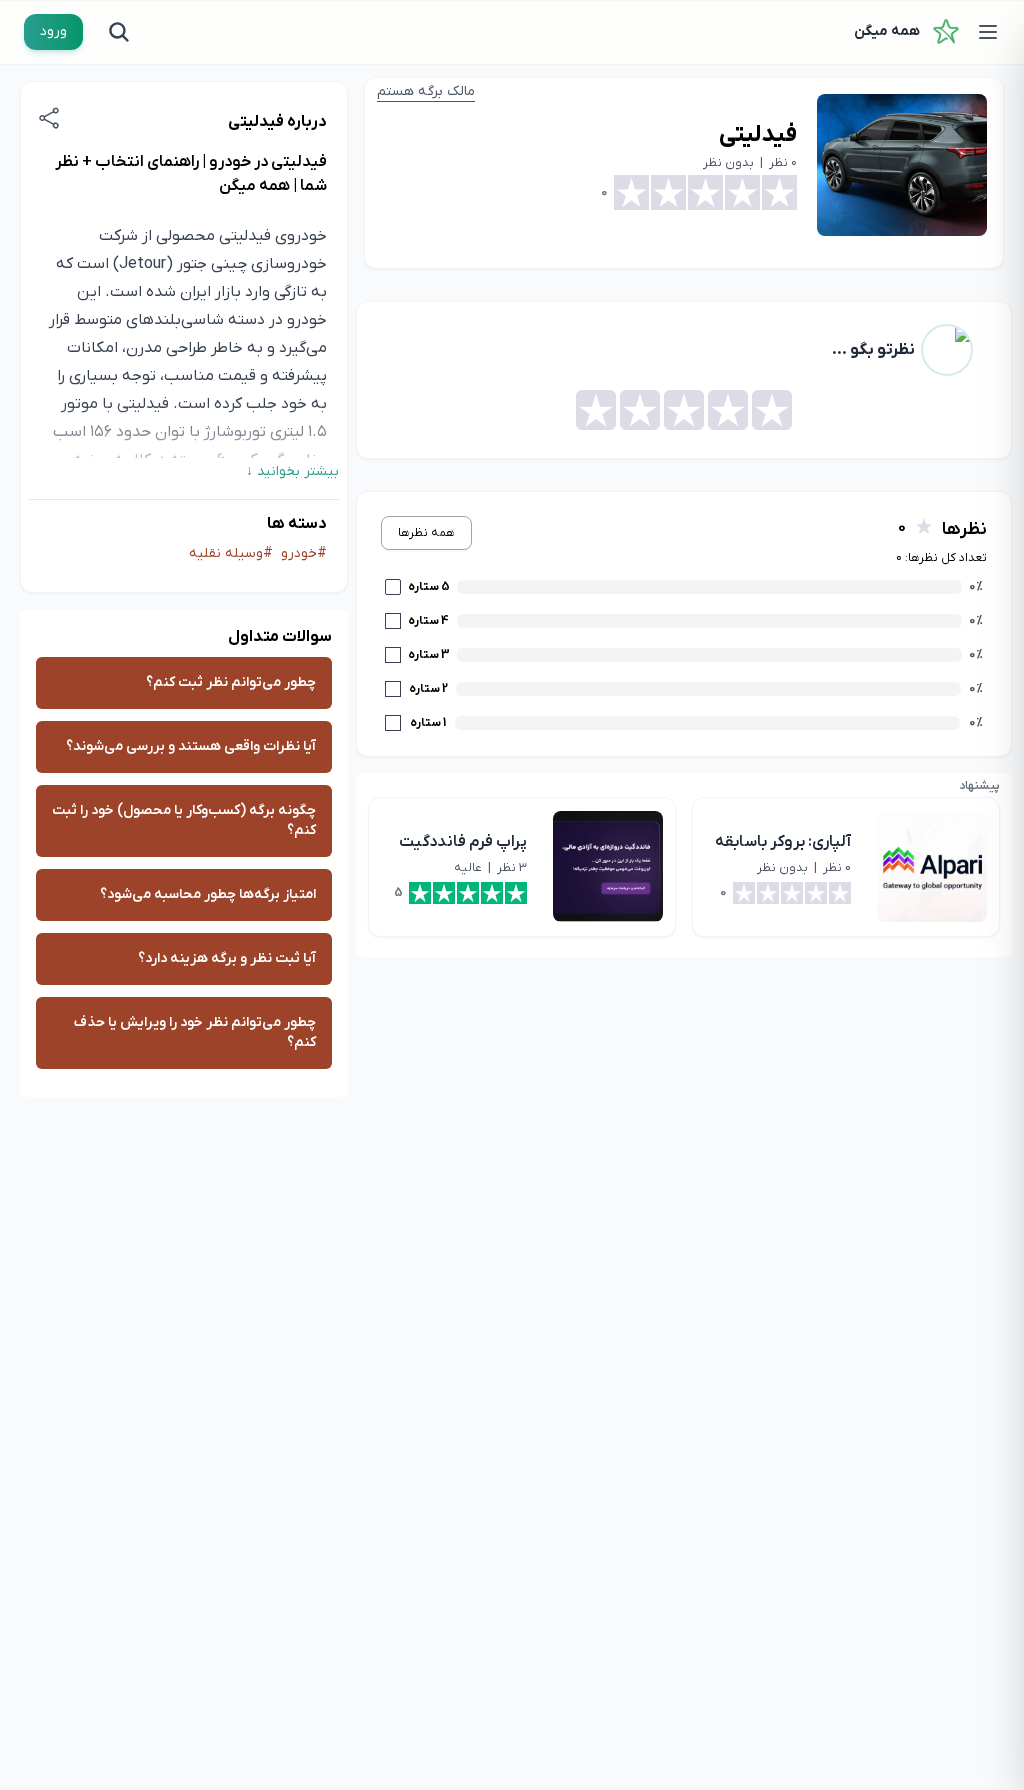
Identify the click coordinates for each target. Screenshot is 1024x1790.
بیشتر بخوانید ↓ (292, 471)
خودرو (299, 553)
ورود (53, 31)
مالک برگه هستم (426, 91)
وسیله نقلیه (226, 553)
